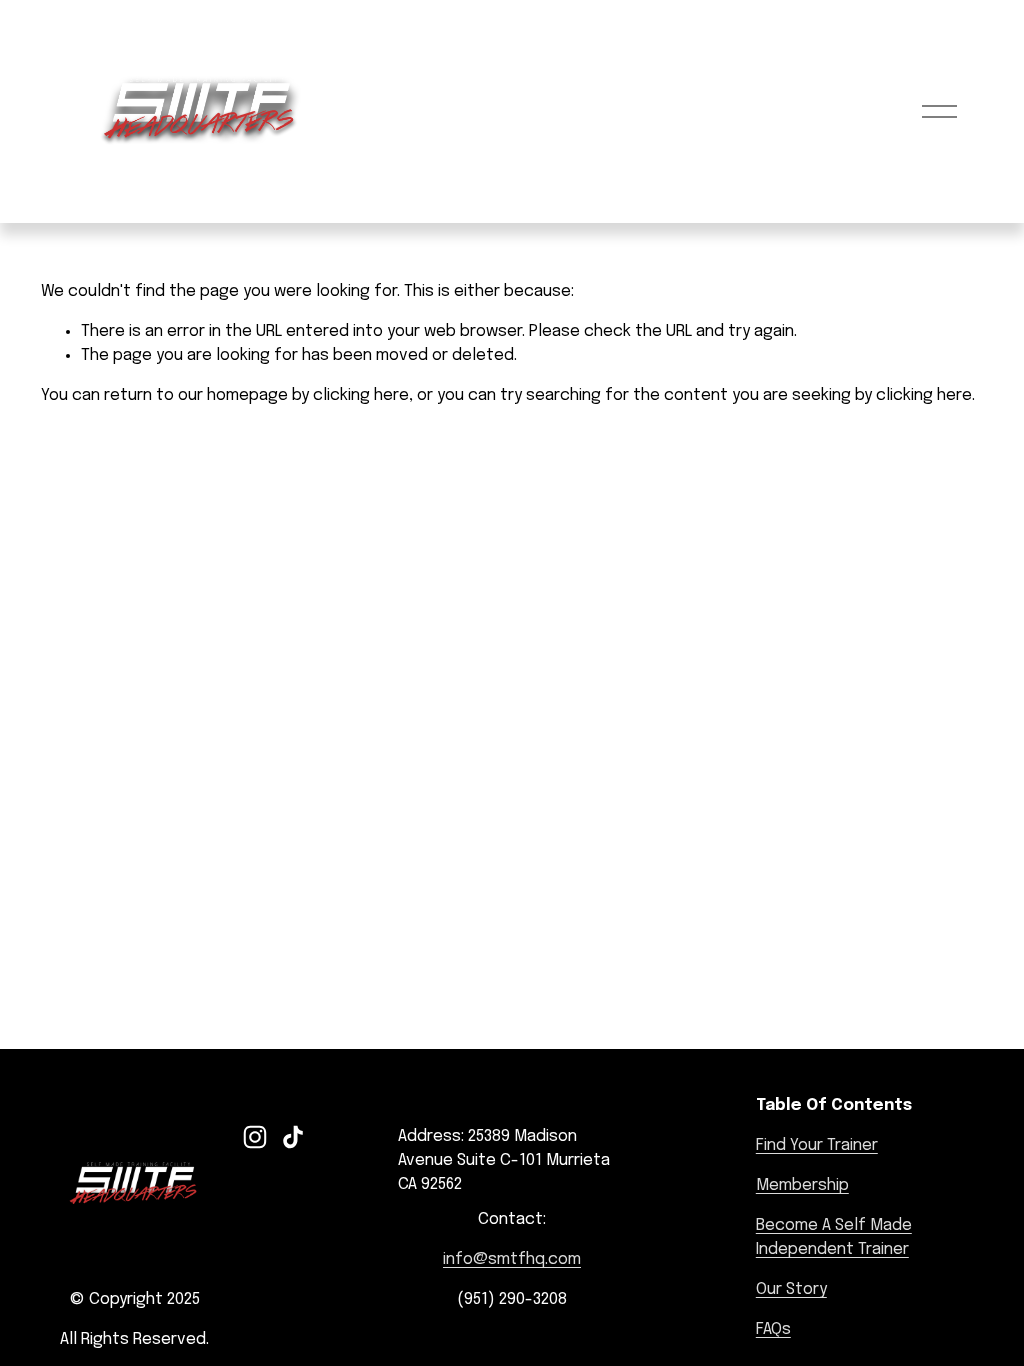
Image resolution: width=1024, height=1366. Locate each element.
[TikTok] (293, 1137)
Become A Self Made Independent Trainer (834, 1237)
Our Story (791, 1289)
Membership (802, 1185)
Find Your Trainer (817, 1145)
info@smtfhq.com (512, 1259)
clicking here (361, 395)
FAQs (773, 1329)
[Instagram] (255, 1137)
